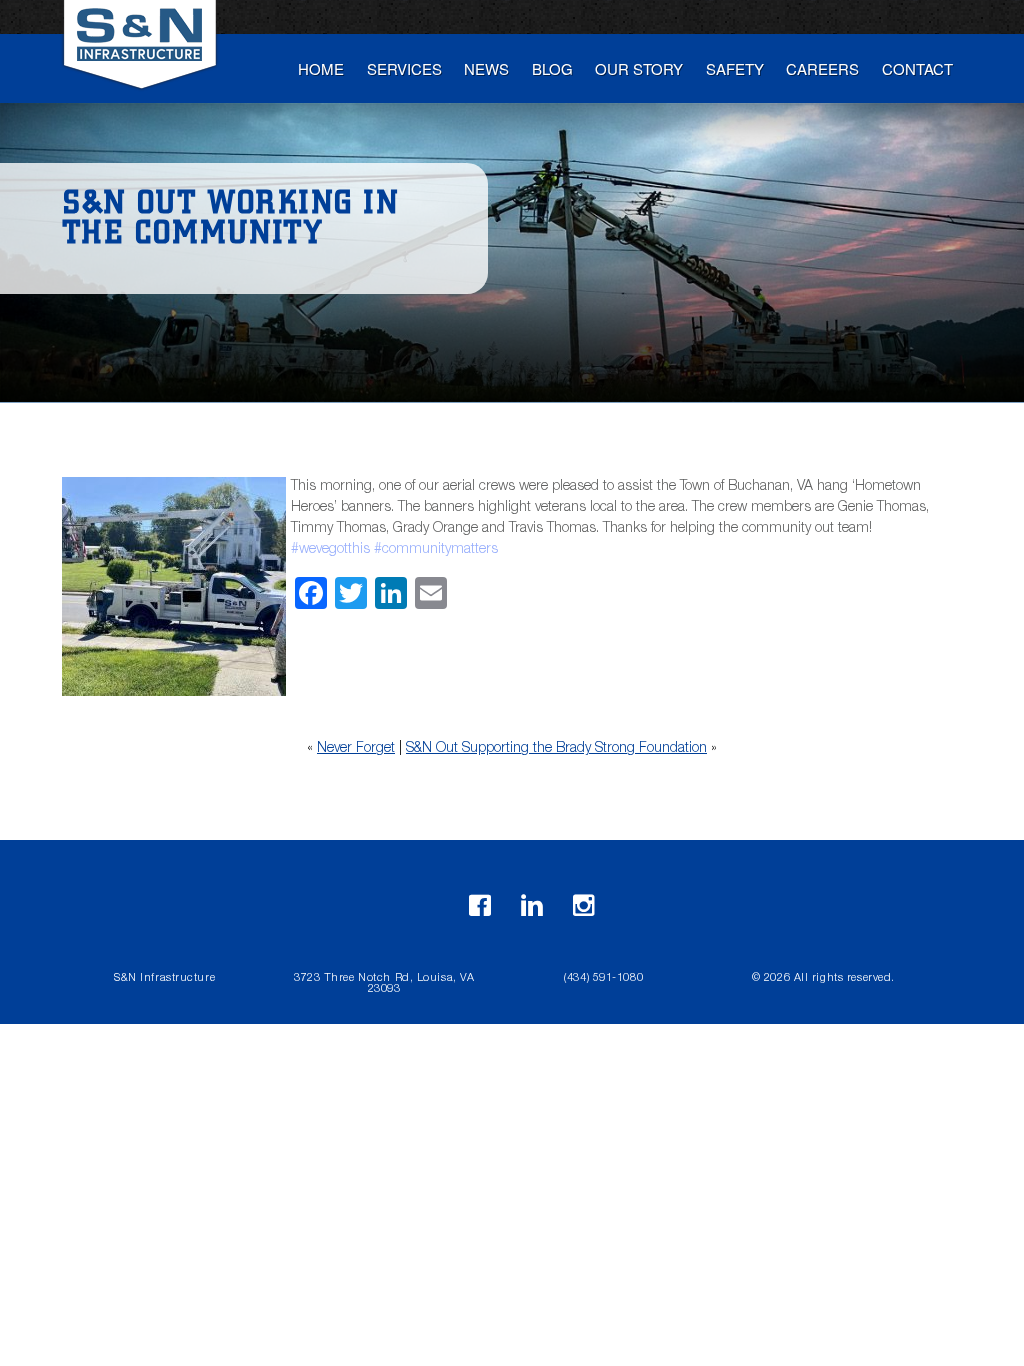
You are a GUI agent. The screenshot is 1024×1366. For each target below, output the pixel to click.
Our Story (639, 68)
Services (404, 68)
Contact (917, 68)
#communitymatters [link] (436, 550)
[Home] (142, 52)
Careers (822, 68)
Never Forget (356, 749)
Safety (735, 68)
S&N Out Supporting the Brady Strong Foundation (556, 749)
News (486, 68)
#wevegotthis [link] (330, 550)
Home (321, 68)
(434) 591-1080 (603, 978)
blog (552, 68)
